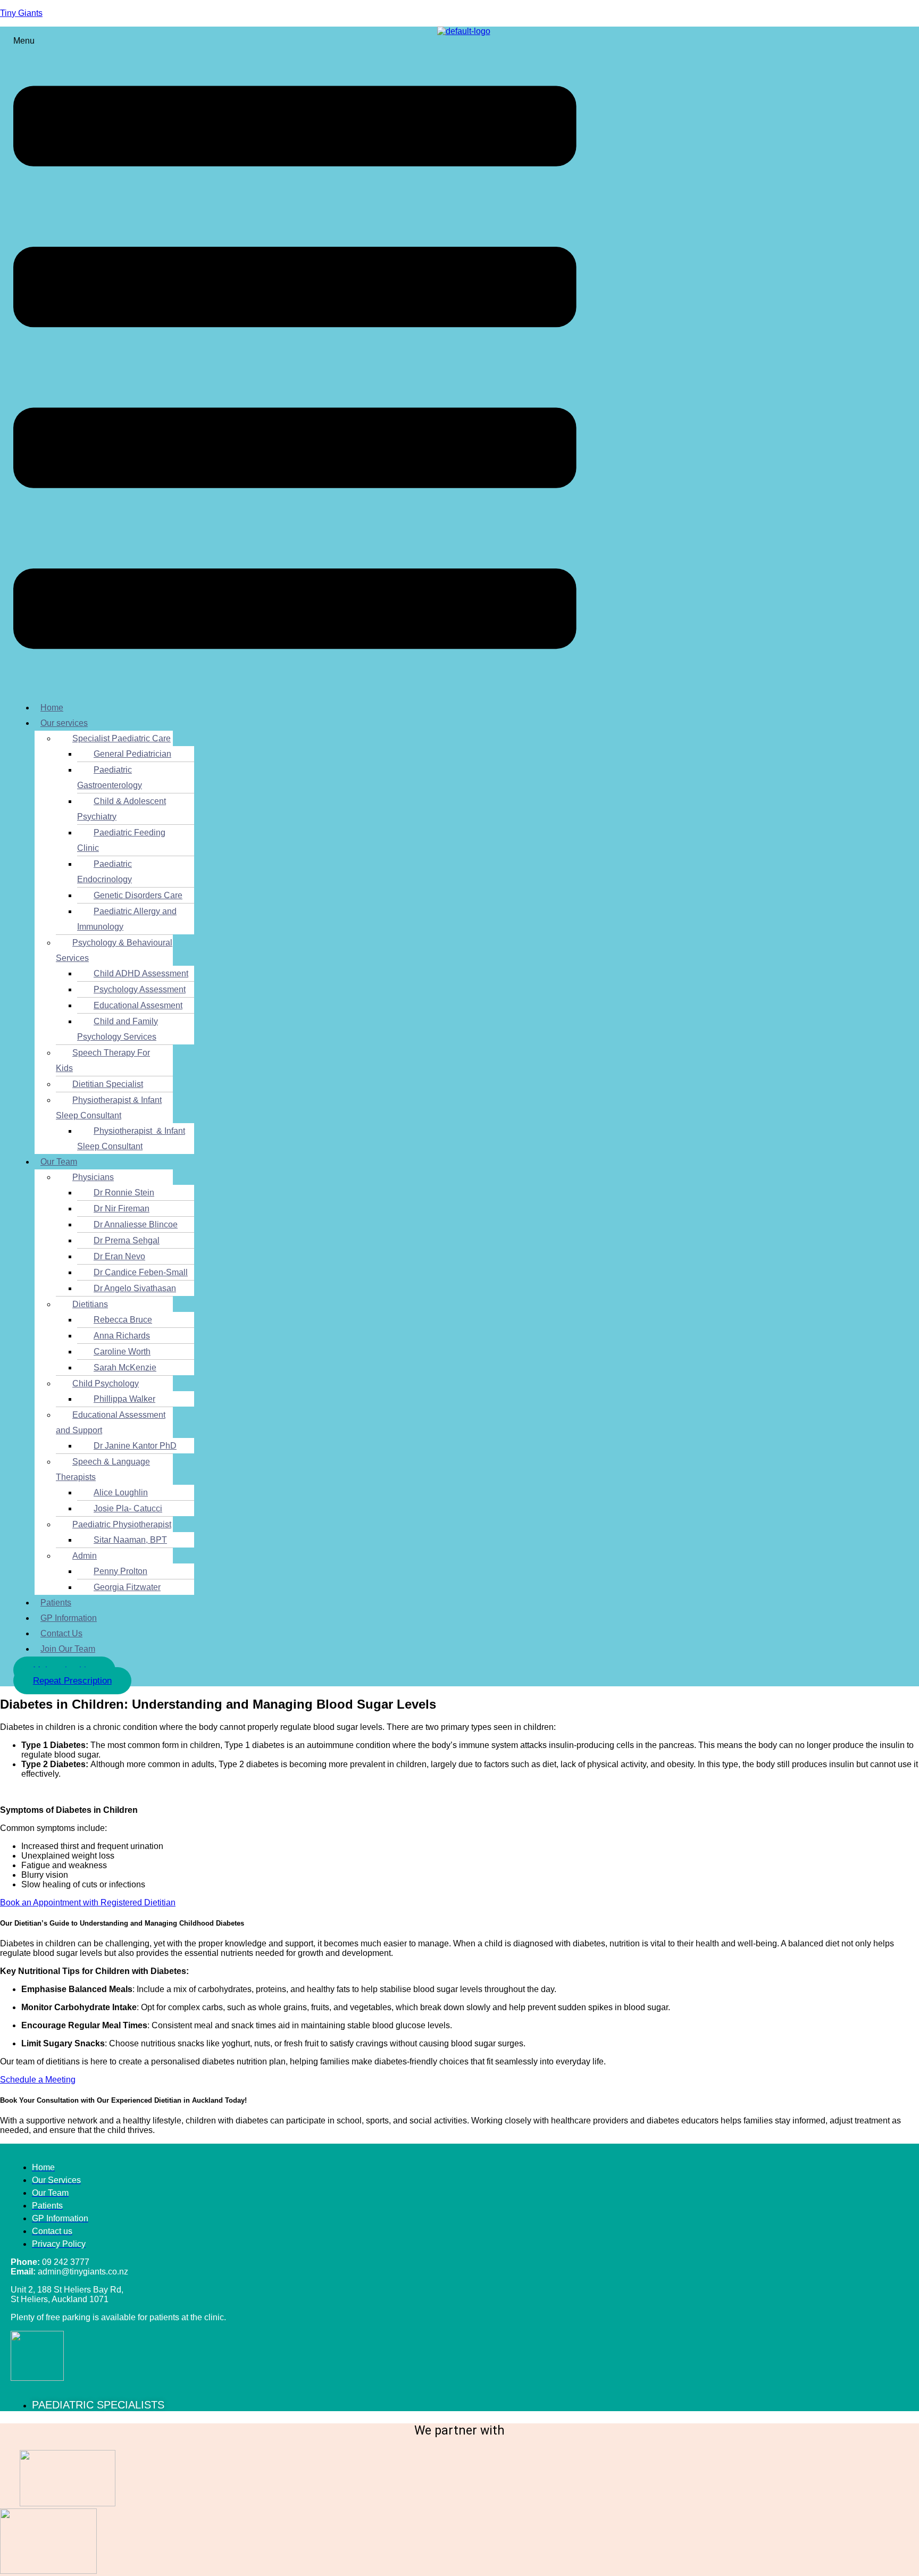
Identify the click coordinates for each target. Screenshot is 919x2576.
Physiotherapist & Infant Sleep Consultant (109, 1108)
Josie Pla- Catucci (128, 1508)
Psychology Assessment (140, 989)
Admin (85, 1556)
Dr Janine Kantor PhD (135, 1446)
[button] (295, 364)
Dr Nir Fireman (122, 1208)
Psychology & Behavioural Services (114, 950)
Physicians (93, 1177)
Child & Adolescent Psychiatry (122, 809)
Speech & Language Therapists (103, 1469)
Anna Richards (122, 1336)
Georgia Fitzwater (127, 1587)
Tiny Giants (21, 13)
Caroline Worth (122, 1352)
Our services (64, 723)
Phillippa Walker (124, 1399)
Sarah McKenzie (125, 1368)
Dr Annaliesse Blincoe (136, 1224)
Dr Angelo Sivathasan (135, 1288)
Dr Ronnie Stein (124, 1193)
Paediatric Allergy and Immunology (127, 919)
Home (52, 708)
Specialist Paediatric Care (122, 738)
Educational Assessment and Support (111, 1423)
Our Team (59, 1162)
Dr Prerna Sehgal (127, 1240)
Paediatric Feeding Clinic (121, 840)
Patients (56, 1603)
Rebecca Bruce (123, 1320)
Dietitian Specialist (108, 1084)
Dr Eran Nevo (119, 1256)
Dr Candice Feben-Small (141, 1272)
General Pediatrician (132, 754)
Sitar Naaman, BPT (130, 1540)
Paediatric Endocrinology (105, 872)
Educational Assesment (138, 1005)
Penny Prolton (120, 1571)
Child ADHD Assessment (141, 973)
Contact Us (61, 1633)
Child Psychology (106, 1383)
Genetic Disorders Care (138, 895)
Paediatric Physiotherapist (122, 1524)
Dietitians (90, 1304)
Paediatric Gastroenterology (110, 777)
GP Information (69, 1618)
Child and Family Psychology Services (118, 1029)
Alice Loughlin (121, 1492)
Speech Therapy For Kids (103, 1060)
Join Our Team (68, 1649)
